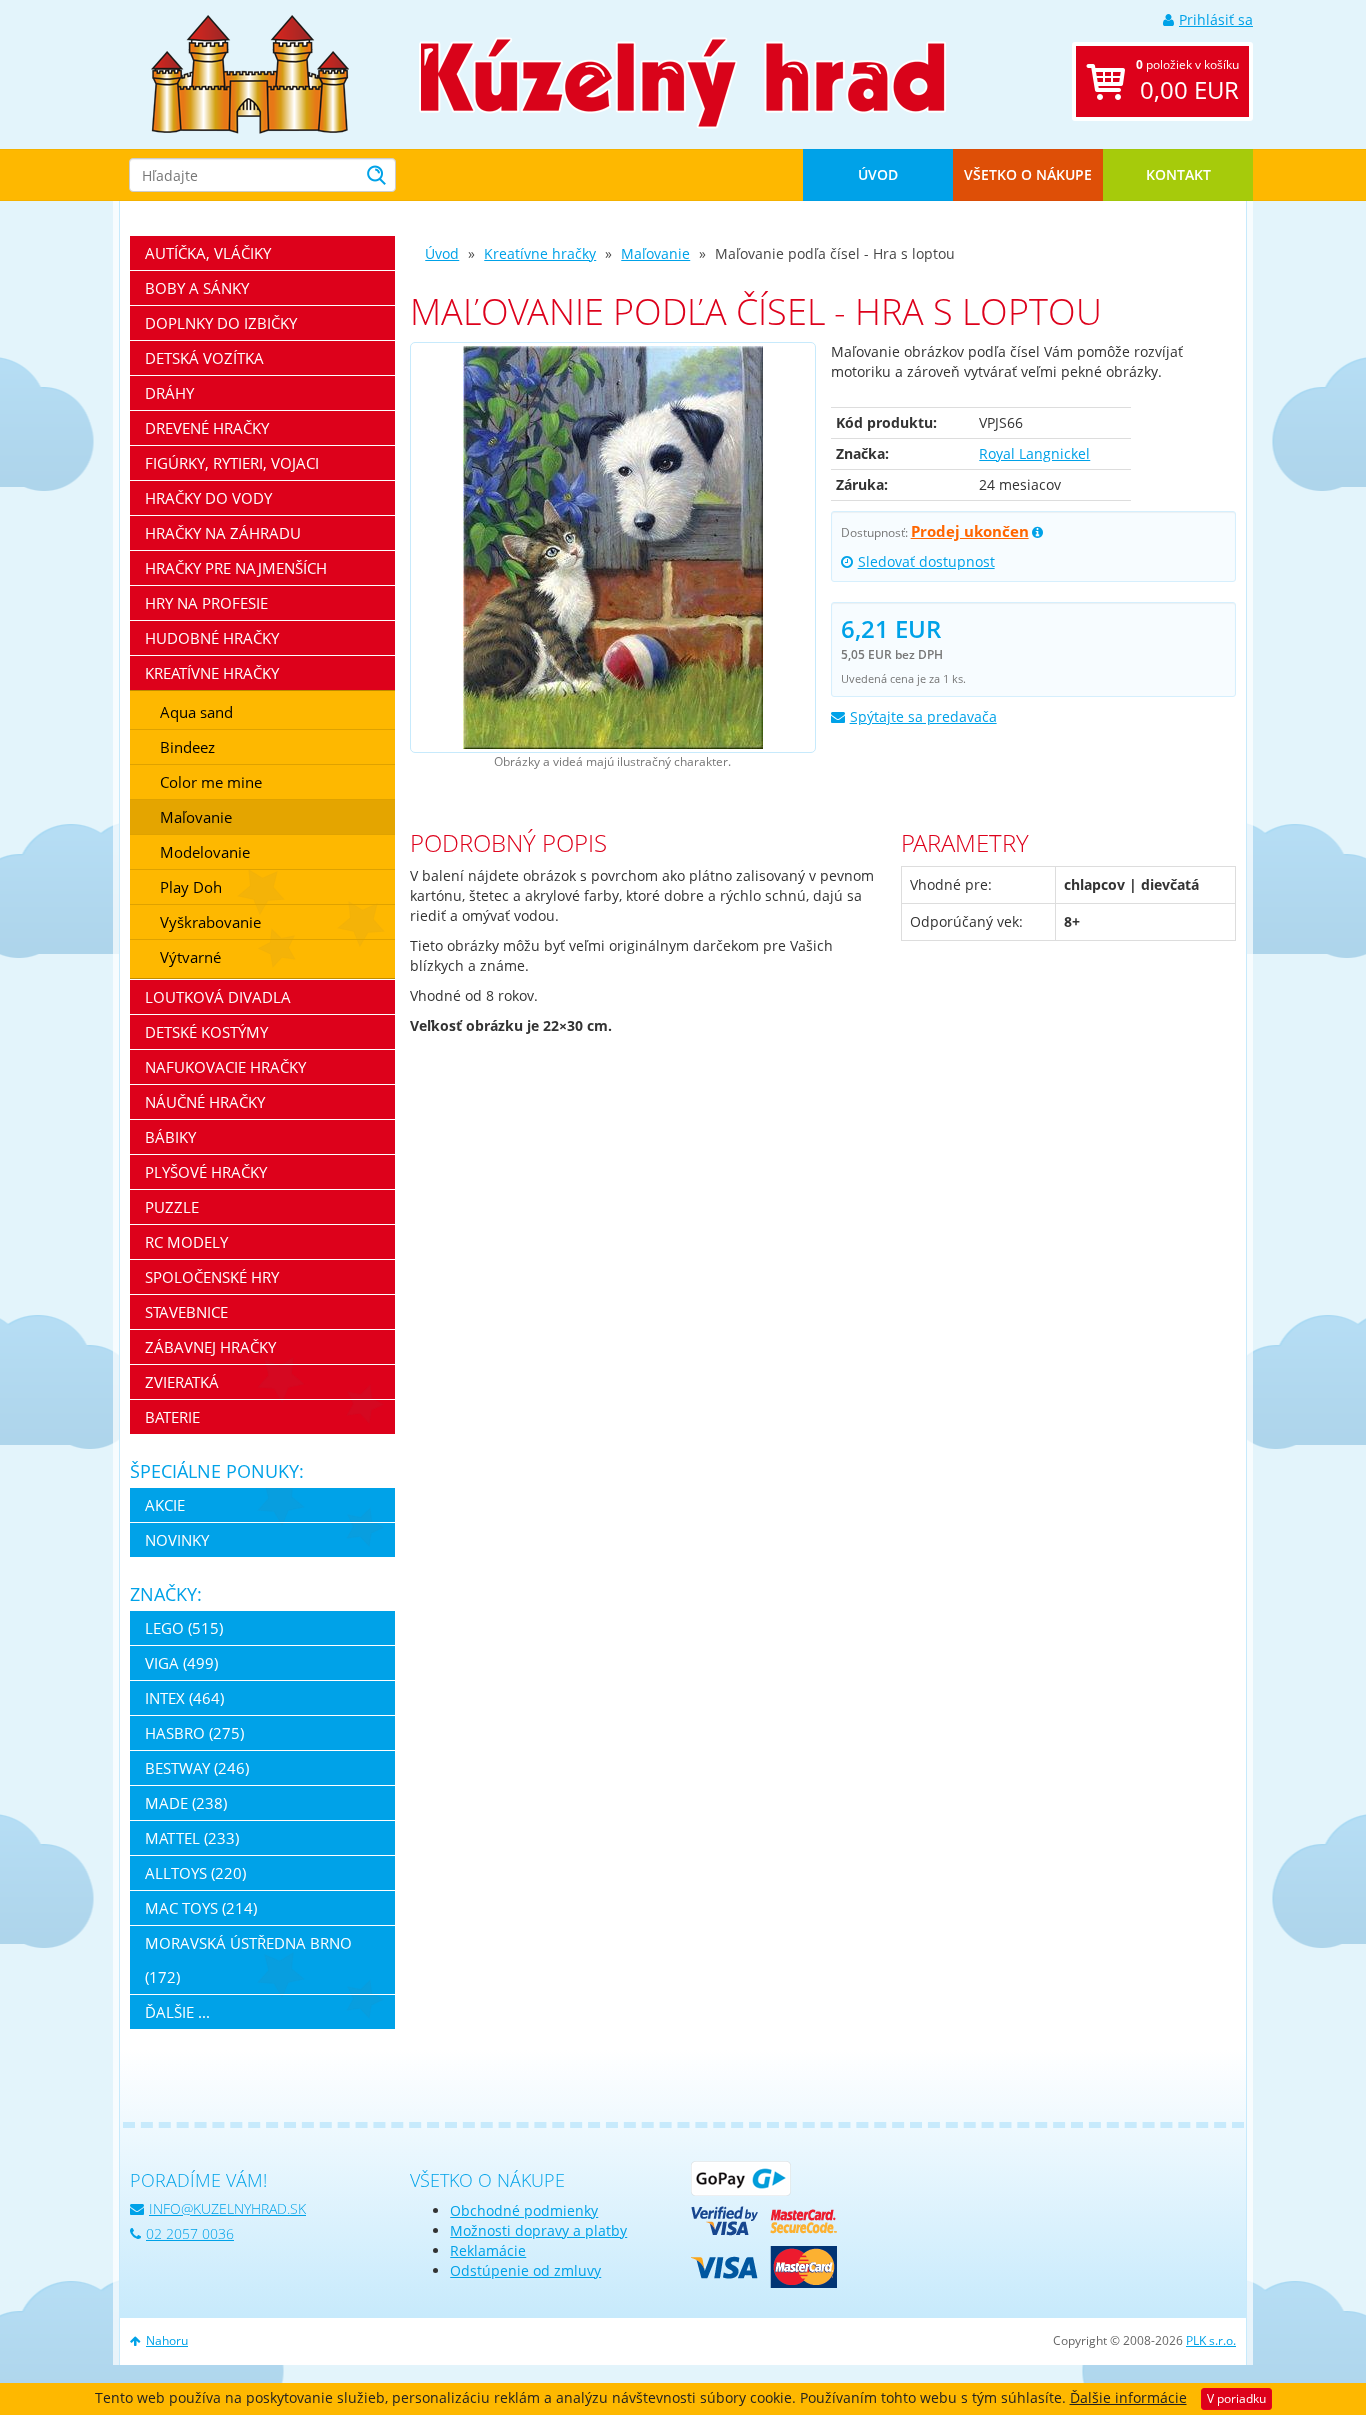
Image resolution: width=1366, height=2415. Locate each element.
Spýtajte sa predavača (923, 716)
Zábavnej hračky (210, 1347)
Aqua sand (196, 712)
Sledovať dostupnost (926, 561)
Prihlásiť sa (1216, 19)
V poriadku (1236, 2398)
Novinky (177, 1540)
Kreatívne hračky (540, 253)
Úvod (878, 174)
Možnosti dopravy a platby (538, 2230)
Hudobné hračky (212, 638)
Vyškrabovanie (210, 922)
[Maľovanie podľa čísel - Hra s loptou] (612, 547)
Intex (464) (184, 1698)
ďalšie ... (177, 2012)
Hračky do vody (208, 498)
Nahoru (167, 2340)
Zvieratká (182, 1382)
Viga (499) (181, 1663)
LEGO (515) (184, 1628)
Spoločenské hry (212, 1277)
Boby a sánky (197, 288)
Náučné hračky (205, 1102)
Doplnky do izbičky (221, 323)
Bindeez (187, 747)
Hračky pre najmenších (236, 568)
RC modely (186, 1242)
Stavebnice (186, 1312)
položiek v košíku (1187, 81)
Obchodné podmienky (524, 2210)
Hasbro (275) (194, 1733)
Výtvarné (190, 957)
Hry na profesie (206, 603)
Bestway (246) (197, 1768)
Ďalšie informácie (1128, 2397)
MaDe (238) (186, 1803)
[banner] (250, 72)
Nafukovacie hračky (225, 1067)
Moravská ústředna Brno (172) (248, 1960)
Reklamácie (488, 2250)
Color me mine (211, 782)
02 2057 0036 (190, 2233)
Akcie (165, 1505)
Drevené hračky (207, 428)
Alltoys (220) (195, 1873)
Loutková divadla (218, 997)
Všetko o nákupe (1028, 174)
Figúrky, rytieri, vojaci (232, 463)
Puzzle (172, 1207)
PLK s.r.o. (1211, 2340)
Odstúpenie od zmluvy (525, 2270)
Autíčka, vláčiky (208, 253)
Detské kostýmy (206, 1032)
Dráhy (169, 393)
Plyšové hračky (206, 1172)
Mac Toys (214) (201, 1908)
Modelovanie (205, 852)
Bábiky (170, 1137)
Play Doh (191, 887)
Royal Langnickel (1034, 453)
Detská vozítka (204, 358)
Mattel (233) (192, 1838)
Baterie (172, 1417)
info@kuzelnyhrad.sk (227, 2208)
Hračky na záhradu (223, 533)
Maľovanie (655, 253)
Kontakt (1178, 174)
